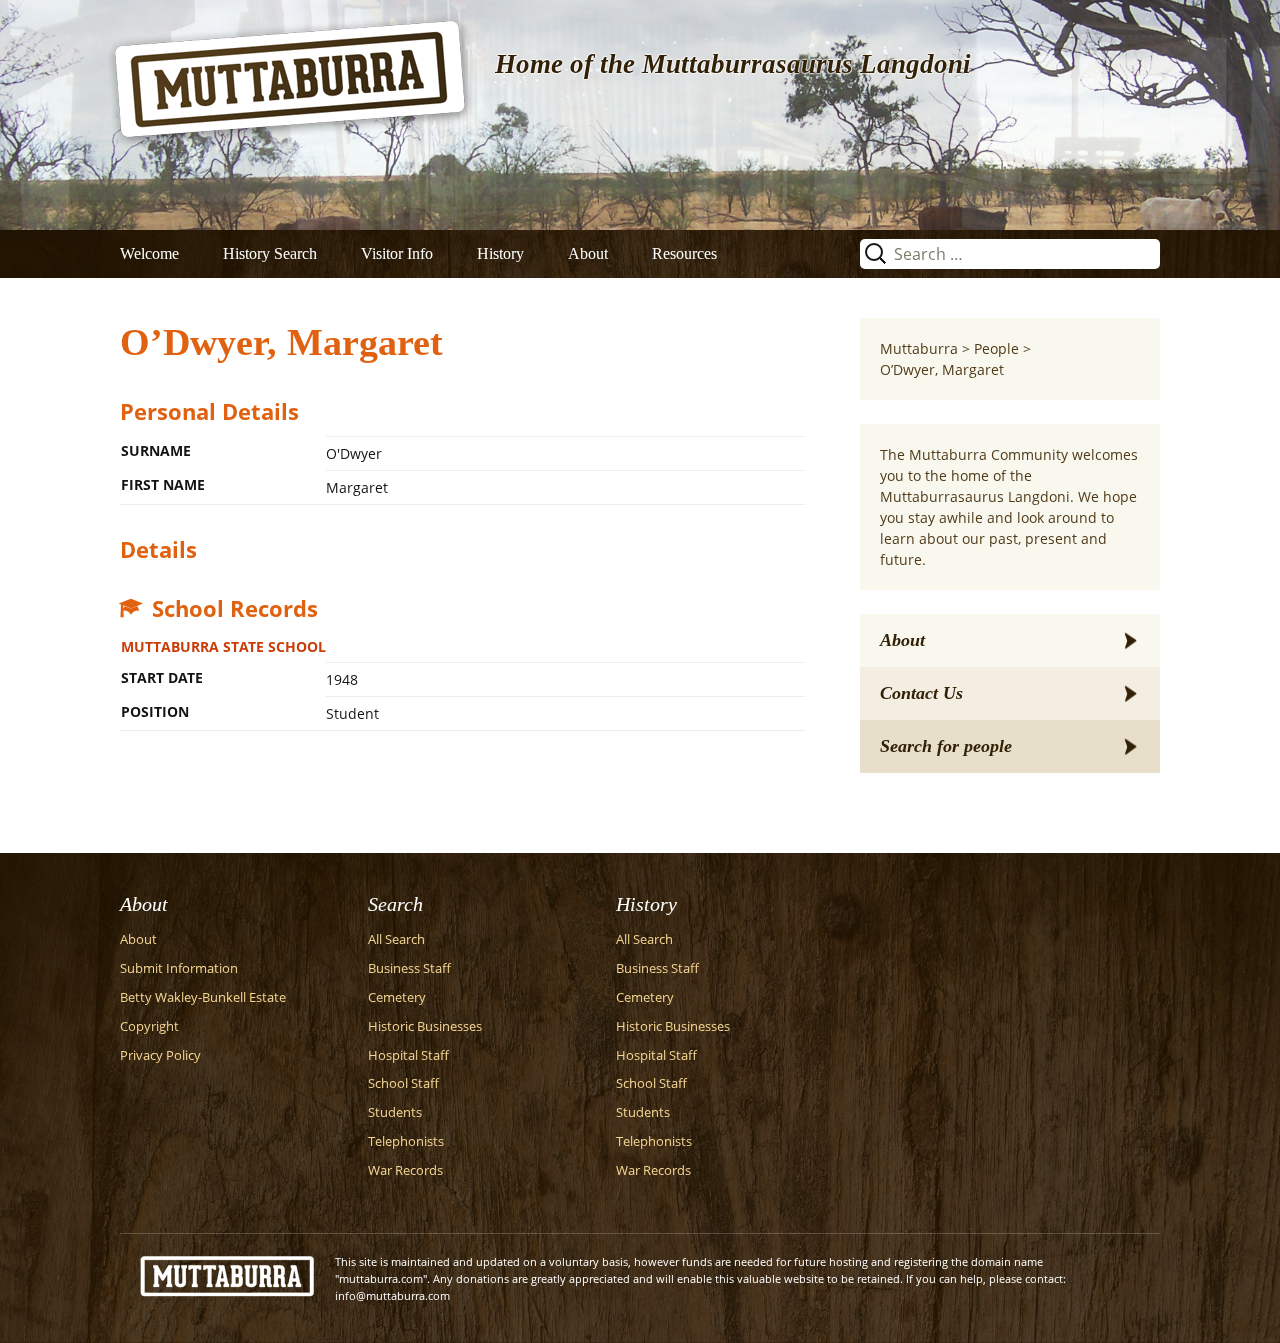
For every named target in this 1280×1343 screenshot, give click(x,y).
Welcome (149, 253)
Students (395, 1112)
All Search (396, 939)
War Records (405, 1170)
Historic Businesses (425, 1026)
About (588, 253)
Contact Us (921, 693)
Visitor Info (397, 253)
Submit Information (179, 968)
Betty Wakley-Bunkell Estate (203, 997)
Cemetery (397, 997)
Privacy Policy (160, 1055)
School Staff (403, 1083)
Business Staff (409, 968)
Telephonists (406, 1141)
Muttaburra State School (223, 646)
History (500, 253)
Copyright (149, 1026)
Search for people (946, 746)
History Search (270, 253)
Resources (684, 253)
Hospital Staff (408, 1055)
